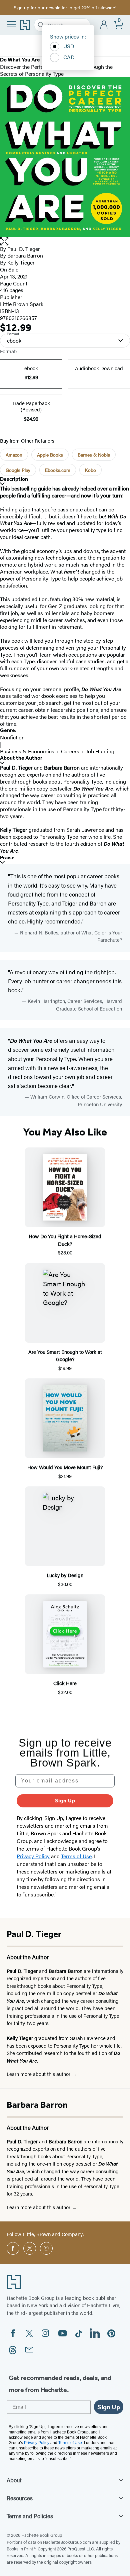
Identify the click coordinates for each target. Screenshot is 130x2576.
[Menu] (11, 24)
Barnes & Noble (94, 455)
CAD (69, 57)
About (14, 2480)
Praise (7, 858)
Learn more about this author (39, 2074)
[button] (65, 241)
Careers (70, 751)
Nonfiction (12, 737)
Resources (20, 2498)
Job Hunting (100, 751)
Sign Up (65, 1801)
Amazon (14, 455)
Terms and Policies (30, 2516)
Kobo (90, 470)
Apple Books (50, 455)
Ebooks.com (58, 470)
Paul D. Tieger (24, 249)
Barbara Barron (25, 255)
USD (69, 46)
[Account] (104, 25)
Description (14, 479)
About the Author (21, 758)
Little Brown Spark (22, 304)
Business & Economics (27, 751)
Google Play (18, 470)
